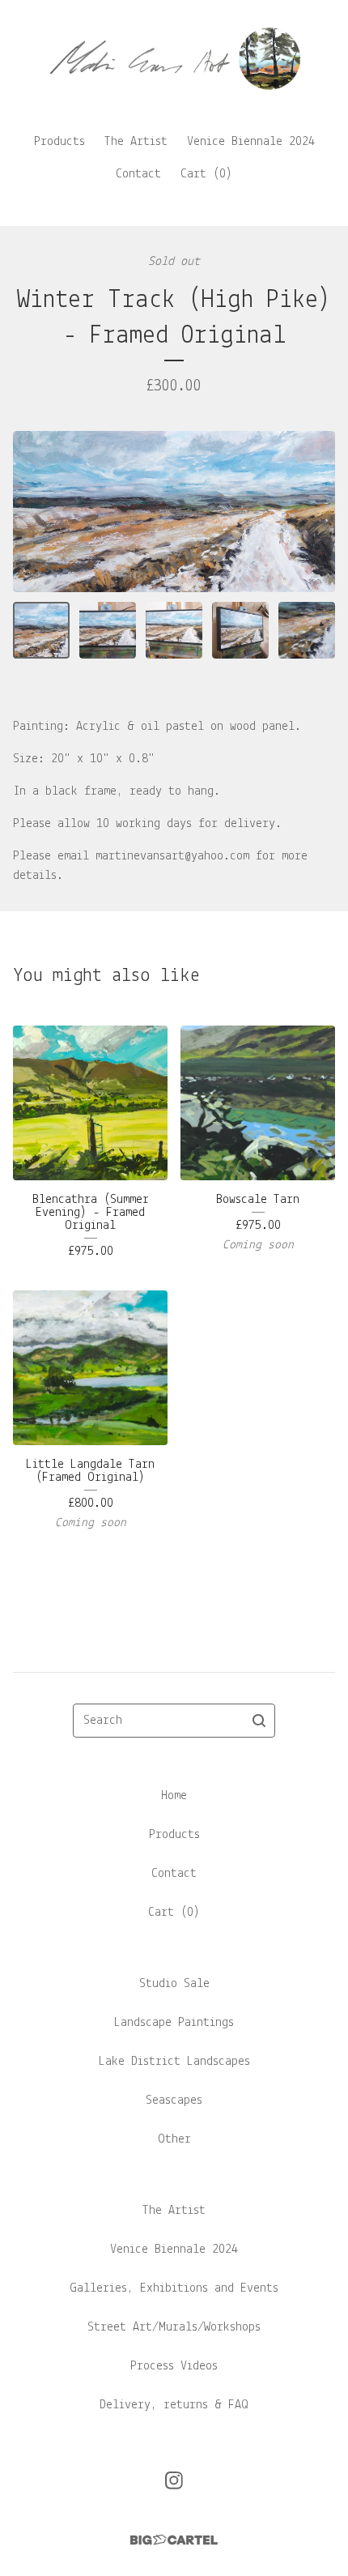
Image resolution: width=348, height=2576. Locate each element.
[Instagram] (174, 2480)
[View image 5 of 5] (307, 630)
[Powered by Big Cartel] (174, 2540)
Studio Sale (174, 1984)
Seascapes (174, 2100)
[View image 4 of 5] (240, 630)
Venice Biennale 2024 (251, 142)
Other (174, 2139)
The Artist (136, 142)
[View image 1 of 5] (41, 630)
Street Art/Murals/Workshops (174, 2327)
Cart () (206, 174)
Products (59, 142)
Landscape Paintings (174, 2023)
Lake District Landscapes (174, 2062)
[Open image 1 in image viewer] (174, 512)
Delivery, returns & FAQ (174, 2405)
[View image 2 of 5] (108, 630)
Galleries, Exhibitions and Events (174, 2288)
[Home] (174, 59)
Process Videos (174, 2366)
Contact (138, 174)
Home (174, 1796)
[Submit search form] (259, 1721)
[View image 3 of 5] (174, 630)
